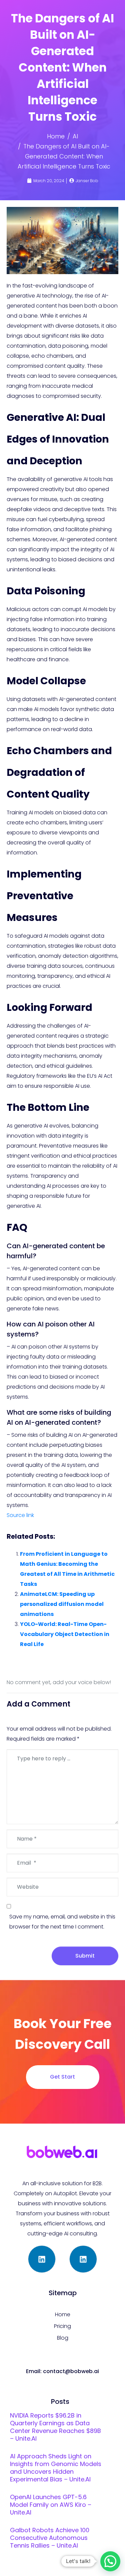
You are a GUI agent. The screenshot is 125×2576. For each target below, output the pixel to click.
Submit (85, 1956)
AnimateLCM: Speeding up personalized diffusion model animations (62, 1604)
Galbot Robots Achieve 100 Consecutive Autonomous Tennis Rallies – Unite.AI (50, 2538)
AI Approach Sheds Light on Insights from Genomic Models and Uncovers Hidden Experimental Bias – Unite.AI (56, 2468)
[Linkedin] (42, 2259)
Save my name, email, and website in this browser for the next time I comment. (62, 1922)
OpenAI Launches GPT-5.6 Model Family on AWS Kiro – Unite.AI (51, 2505)
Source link (20, 1515)
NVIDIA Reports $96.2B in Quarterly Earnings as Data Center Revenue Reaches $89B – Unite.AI (55, 2427)
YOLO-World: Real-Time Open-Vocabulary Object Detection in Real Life (65, 1634)
